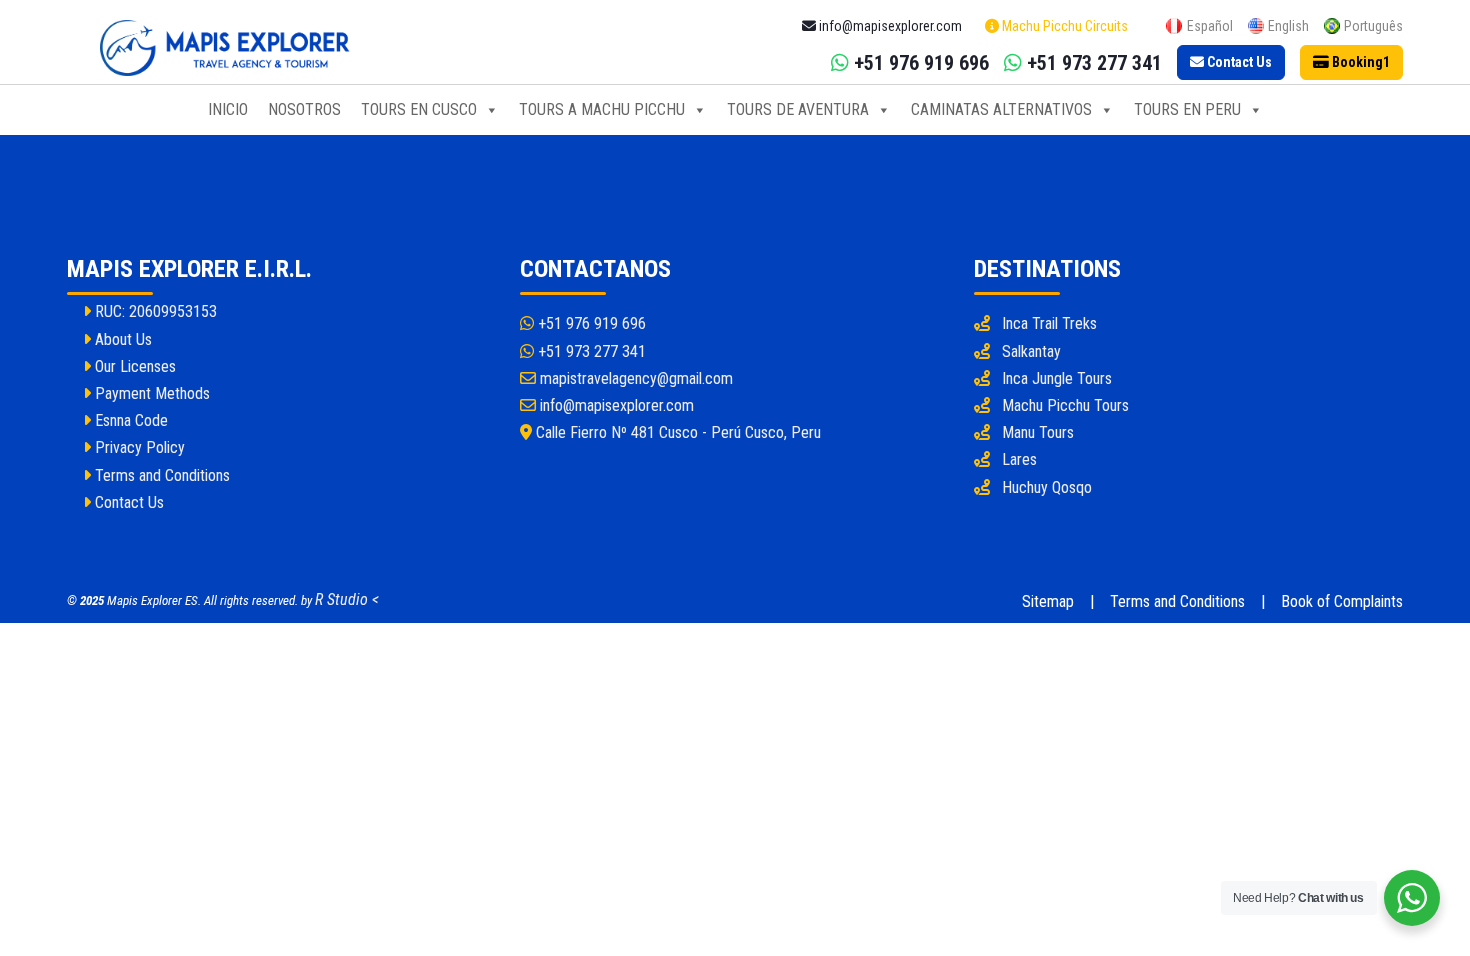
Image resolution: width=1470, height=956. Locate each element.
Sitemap (1048, 601)
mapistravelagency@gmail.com (634, 378)
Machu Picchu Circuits (1063, 26)
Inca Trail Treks (1049, 323)
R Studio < (347, 599)
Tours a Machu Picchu (602, 109)
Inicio (228, 109)
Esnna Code (129, 420)
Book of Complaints (1342, 601)
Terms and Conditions (160, 475)
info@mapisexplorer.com (615, 405)
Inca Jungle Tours (1057, 378)
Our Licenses (133, 366)
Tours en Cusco (419, 109)
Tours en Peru (1187, 109)
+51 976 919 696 (590, 323)
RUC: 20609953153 (154, 311)
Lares (1019, 459)
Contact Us (127, 502)
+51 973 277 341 (590, 351)
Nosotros (304, 109)
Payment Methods (150, 393)
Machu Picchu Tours (1065, 405)
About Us (121, 339)
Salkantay (1031, 351)
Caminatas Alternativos (1001, 109)
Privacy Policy (138, 447)
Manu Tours (1038, 432)
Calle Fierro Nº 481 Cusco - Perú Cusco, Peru (676, 432)
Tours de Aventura (798, 109)
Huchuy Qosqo (1047, 487)
